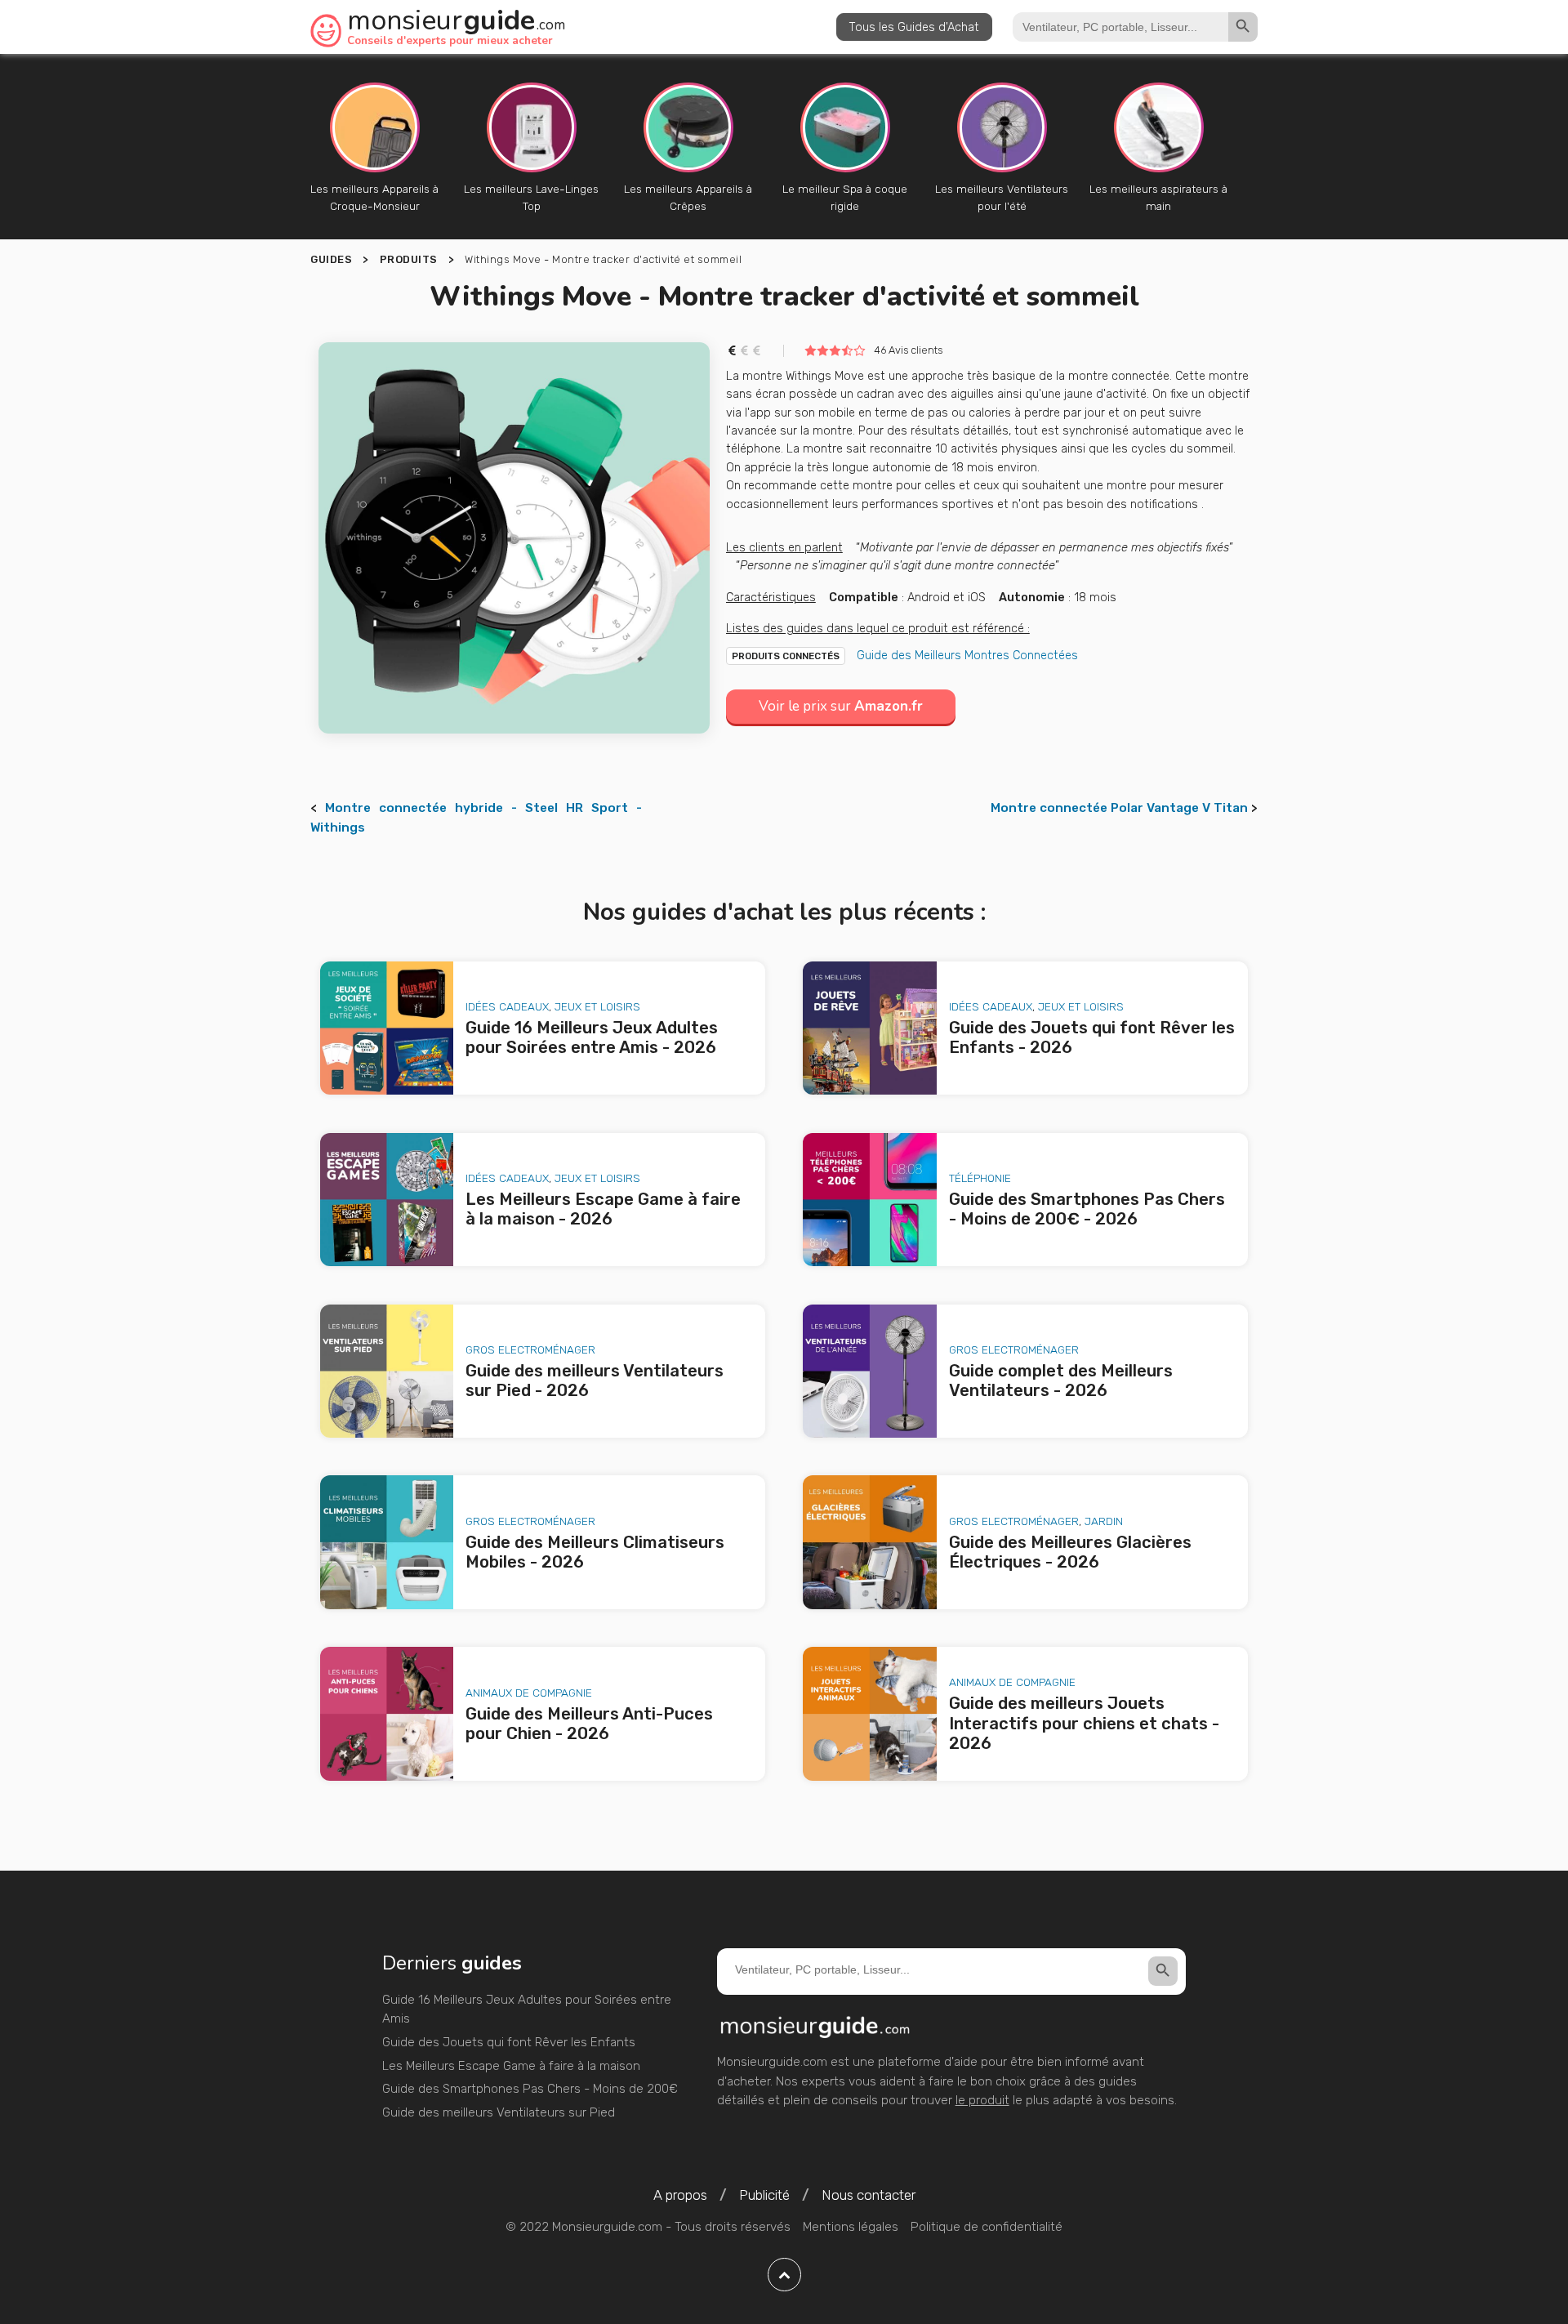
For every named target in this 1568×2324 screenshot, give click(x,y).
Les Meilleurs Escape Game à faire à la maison (511, 2066)
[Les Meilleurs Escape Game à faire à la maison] (387, 1200)
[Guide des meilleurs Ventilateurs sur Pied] (387, 1372)
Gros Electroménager (530, 1349)
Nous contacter (869, 2195)
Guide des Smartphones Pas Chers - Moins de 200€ (530, 2089)
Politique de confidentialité (987, 2227)
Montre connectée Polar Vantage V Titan (1119, 808)
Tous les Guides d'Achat (914, 27)
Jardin (1104, 1521)
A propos (680, 2195)
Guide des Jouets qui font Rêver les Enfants (509, 2042)
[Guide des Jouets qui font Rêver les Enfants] (870, 1028)
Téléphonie (980, 1178)
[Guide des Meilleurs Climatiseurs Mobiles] (387, 1542)
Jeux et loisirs (597, 1006)
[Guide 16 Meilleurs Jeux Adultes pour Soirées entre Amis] (387, 1028)
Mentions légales (851, 2227)
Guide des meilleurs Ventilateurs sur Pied (499, 2112)
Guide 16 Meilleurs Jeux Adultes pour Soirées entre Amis (527, 2010)
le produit (982, 2100)
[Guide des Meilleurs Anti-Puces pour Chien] (387, 1714)
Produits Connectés (786, 656)
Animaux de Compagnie (529, 1693)
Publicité (764, 2195)
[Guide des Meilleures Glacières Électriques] (870, 1542)
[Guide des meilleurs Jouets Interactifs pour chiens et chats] (870, 1714)
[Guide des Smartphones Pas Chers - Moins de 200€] (870, 1200)
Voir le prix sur (841, 706)
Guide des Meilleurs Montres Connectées (967, 655)
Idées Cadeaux (507, 1006)
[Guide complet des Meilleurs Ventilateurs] (870, 1372)
